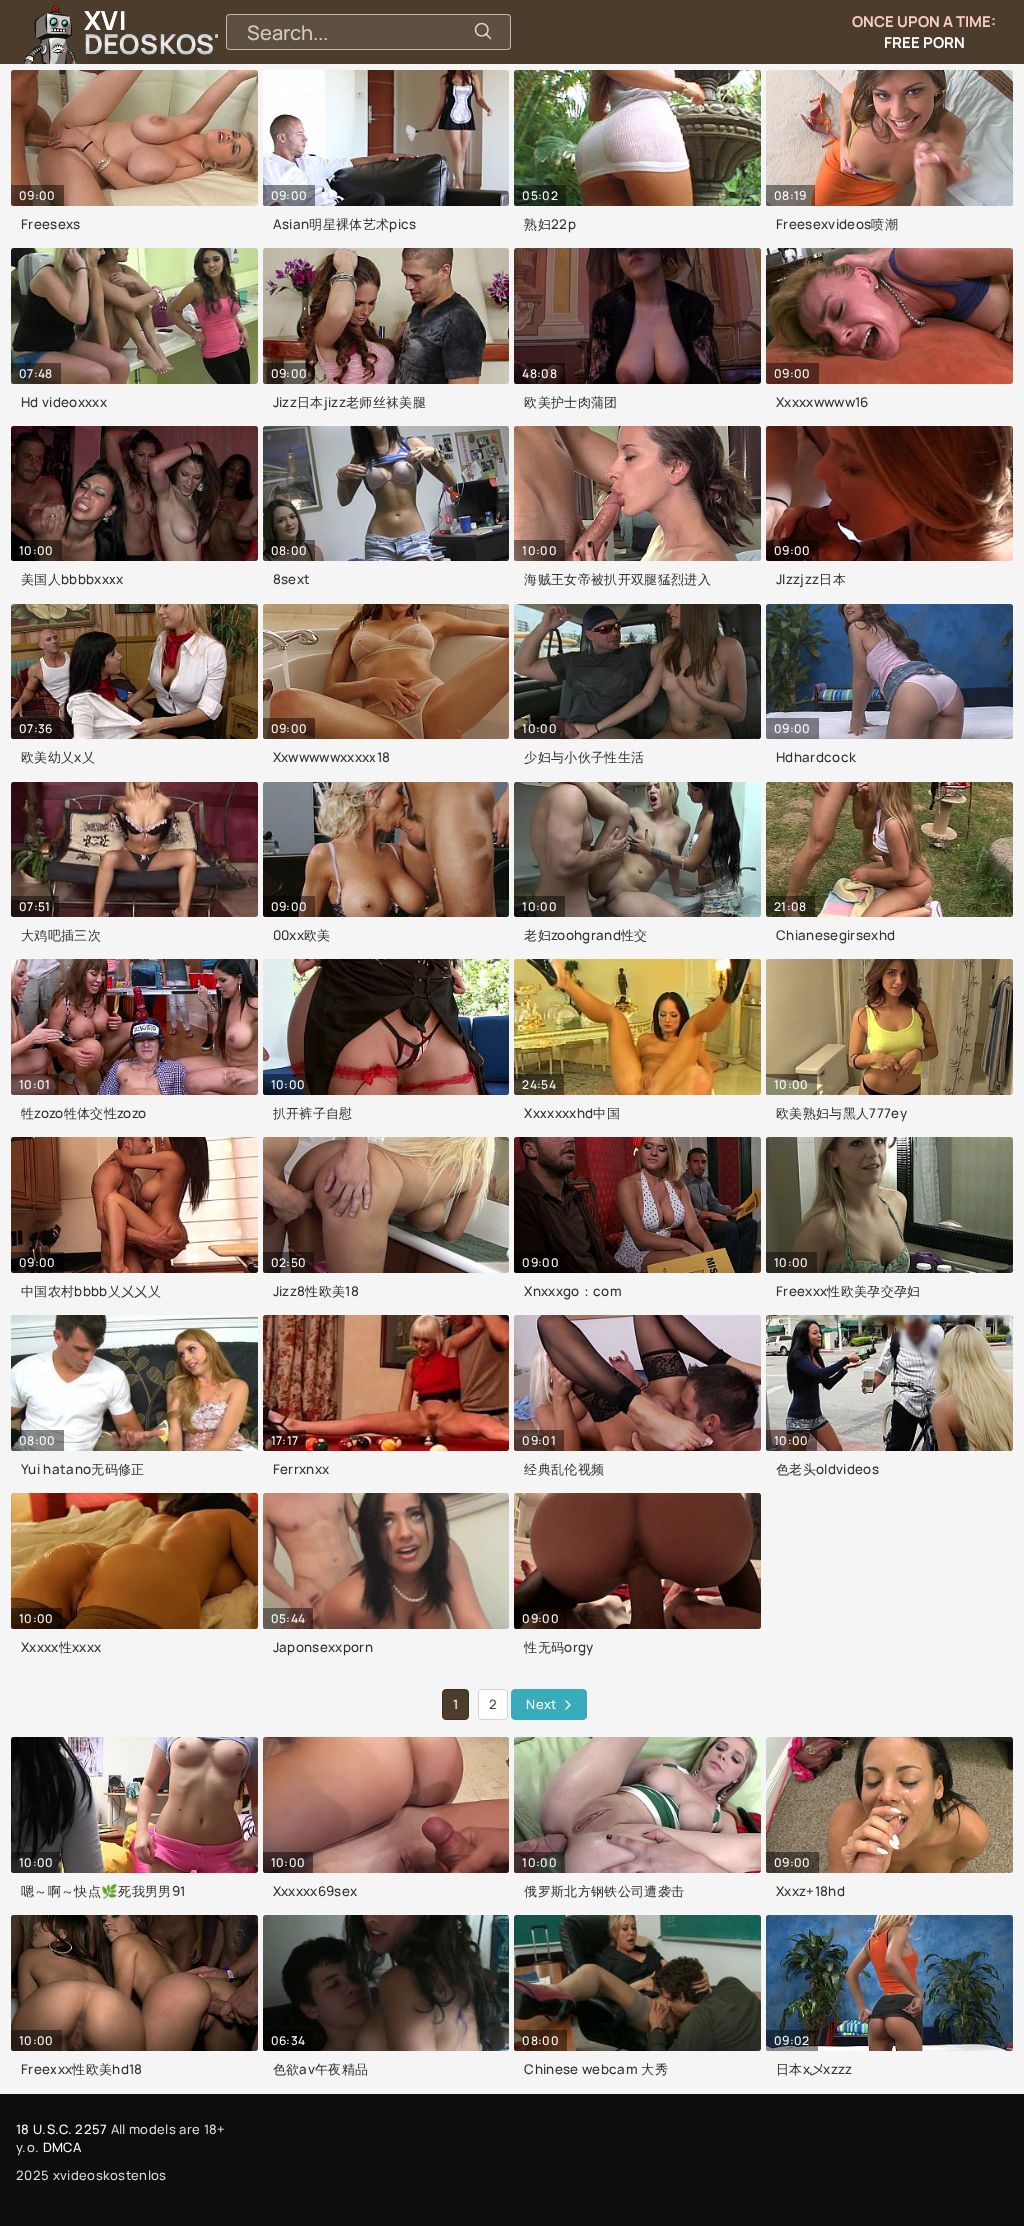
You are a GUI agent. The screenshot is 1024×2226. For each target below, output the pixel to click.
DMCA (62, 2147)
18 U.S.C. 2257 (61, 2129)
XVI (203, 32)
